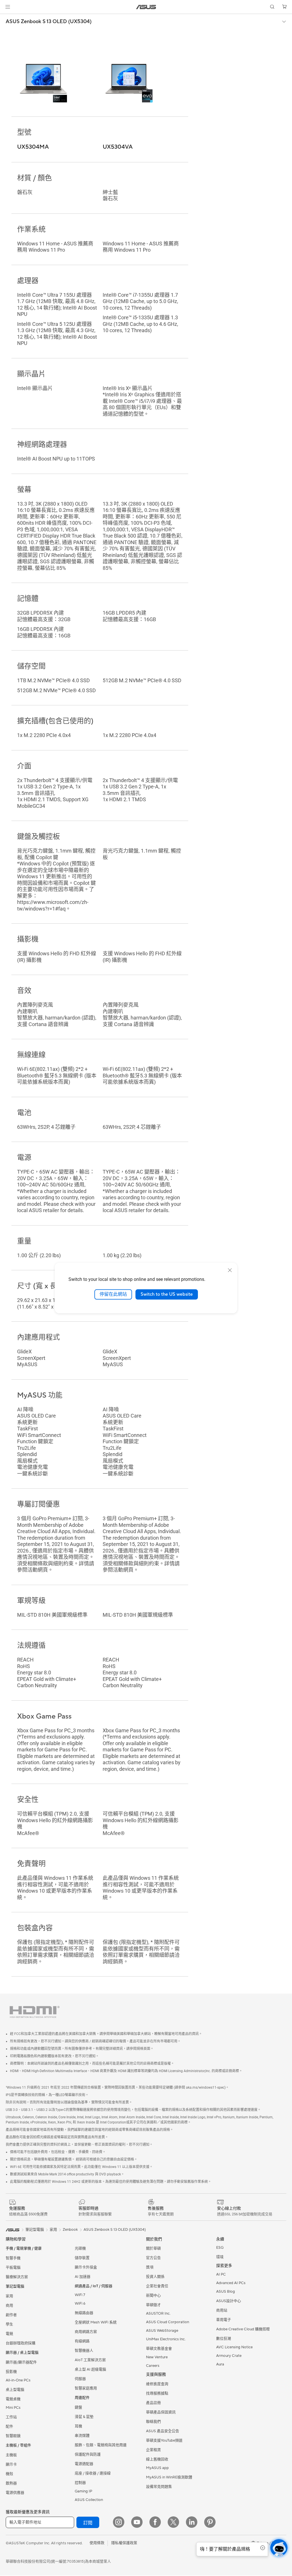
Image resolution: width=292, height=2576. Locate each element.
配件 (9, 2427)
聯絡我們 (153, 2422)
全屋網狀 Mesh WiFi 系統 (96, 2323)
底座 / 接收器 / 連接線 (93, 2474)
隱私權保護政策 (124, 2543)
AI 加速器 (83, 2277)
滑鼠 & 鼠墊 (84, 2417)
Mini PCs (13, 2408)
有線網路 (82, 2342)
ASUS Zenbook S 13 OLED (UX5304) (49, 22)
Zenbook (70, 2230)
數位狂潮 (224, 2339)
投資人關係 (155, 2277)
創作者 (11, 2315)
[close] (230, 1270)
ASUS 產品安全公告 (163, 2432)
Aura (220, 2365)
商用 (9, 2306)
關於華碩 (153, 2249)
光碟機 (80, 2249)
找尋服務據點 (157, 2394)
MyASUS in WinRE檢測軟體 (169, 2478)
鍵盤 (78, 2408)
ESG (220, 2248)
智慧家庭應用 (86, 2389)
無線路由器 (84, 2313)
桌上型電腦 (15, 2390)
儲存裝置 (82, 2258)
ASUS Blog (226, 2292)
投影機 (11, 2372)
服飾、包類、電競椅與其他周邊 (101, 2446)
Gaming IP (83, 2492)
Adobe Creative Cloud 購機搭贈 (243, 2330)
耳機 (78, 2427)
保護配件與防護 (88, 2455)
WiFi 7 (80, 2296)
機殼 (9, 2474)
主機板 (11, 2456)
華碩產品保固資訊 (161, 2413)
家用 (9, 2297)
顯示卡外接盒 (86, 2268)
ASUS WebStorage (162, 2331)
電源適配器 (84, 2464)
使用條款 (97, 2543)
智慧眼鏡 (13, 2436)
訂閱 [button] (88, 2523)
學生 (9, 2325)
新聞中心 (153, 2296)
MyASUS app (157, 2468)
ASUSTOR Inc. (158, 2314)
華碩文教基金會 (159, 2349)
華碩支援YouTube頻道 (164, 2441)
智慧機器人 (84, 2351)
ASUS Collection (89, 2500)
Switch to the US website (167, 1294)
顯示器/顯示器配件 (21, 2363)
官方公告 (153, 2258)
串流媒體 (82, 2436)
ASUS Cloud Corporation (168, 2323)
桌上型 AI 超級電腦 (90, 2370)
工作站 (11, 2418)
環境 (220, 2258)
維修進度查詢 (157, 2385)
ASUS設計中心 (229, 2302)
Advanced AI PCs (231, 2284)
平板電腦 (13, 2268)
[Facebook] (155, 2523)
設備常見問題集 (159, 2487)
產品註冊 (153, 2403)
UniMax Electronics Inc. (166, 2340)
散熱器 (11, 2484)
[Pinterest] (210, 2523)
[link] (146, 7)
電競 (9, 2334)
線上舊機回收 (157, 2460)
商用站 (222, 2311)
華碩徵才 (153, 2306)
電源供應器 (15, 2493)
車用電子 (224, 2320)
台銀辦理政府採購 (21, 2344)
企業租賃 (153, 2450)
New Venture (157, 2358)
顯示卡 (11, 2465)
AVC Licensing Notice (234, 2348)
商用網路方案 (86, 2332)
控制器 (80, 2483)
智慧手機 (13, 2259)
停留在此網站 (113, 1294)
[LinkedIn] (192, 2523)
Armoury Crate (229, 2356)
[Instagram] (119, 2523)
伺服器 (80, 2379)
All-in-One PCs (18, 2381)
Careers (153, 2366)
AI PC (221, 2275)
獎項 (150, 2268)
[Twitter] (173, 2523)
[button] (8, 7)
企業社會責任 (157, 2287)
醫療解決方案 (17, 2278)
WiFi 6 (80, 2304)
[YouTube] (137, 2523)
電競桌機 (13, 2400)
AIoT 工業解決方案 (90, 2361)
